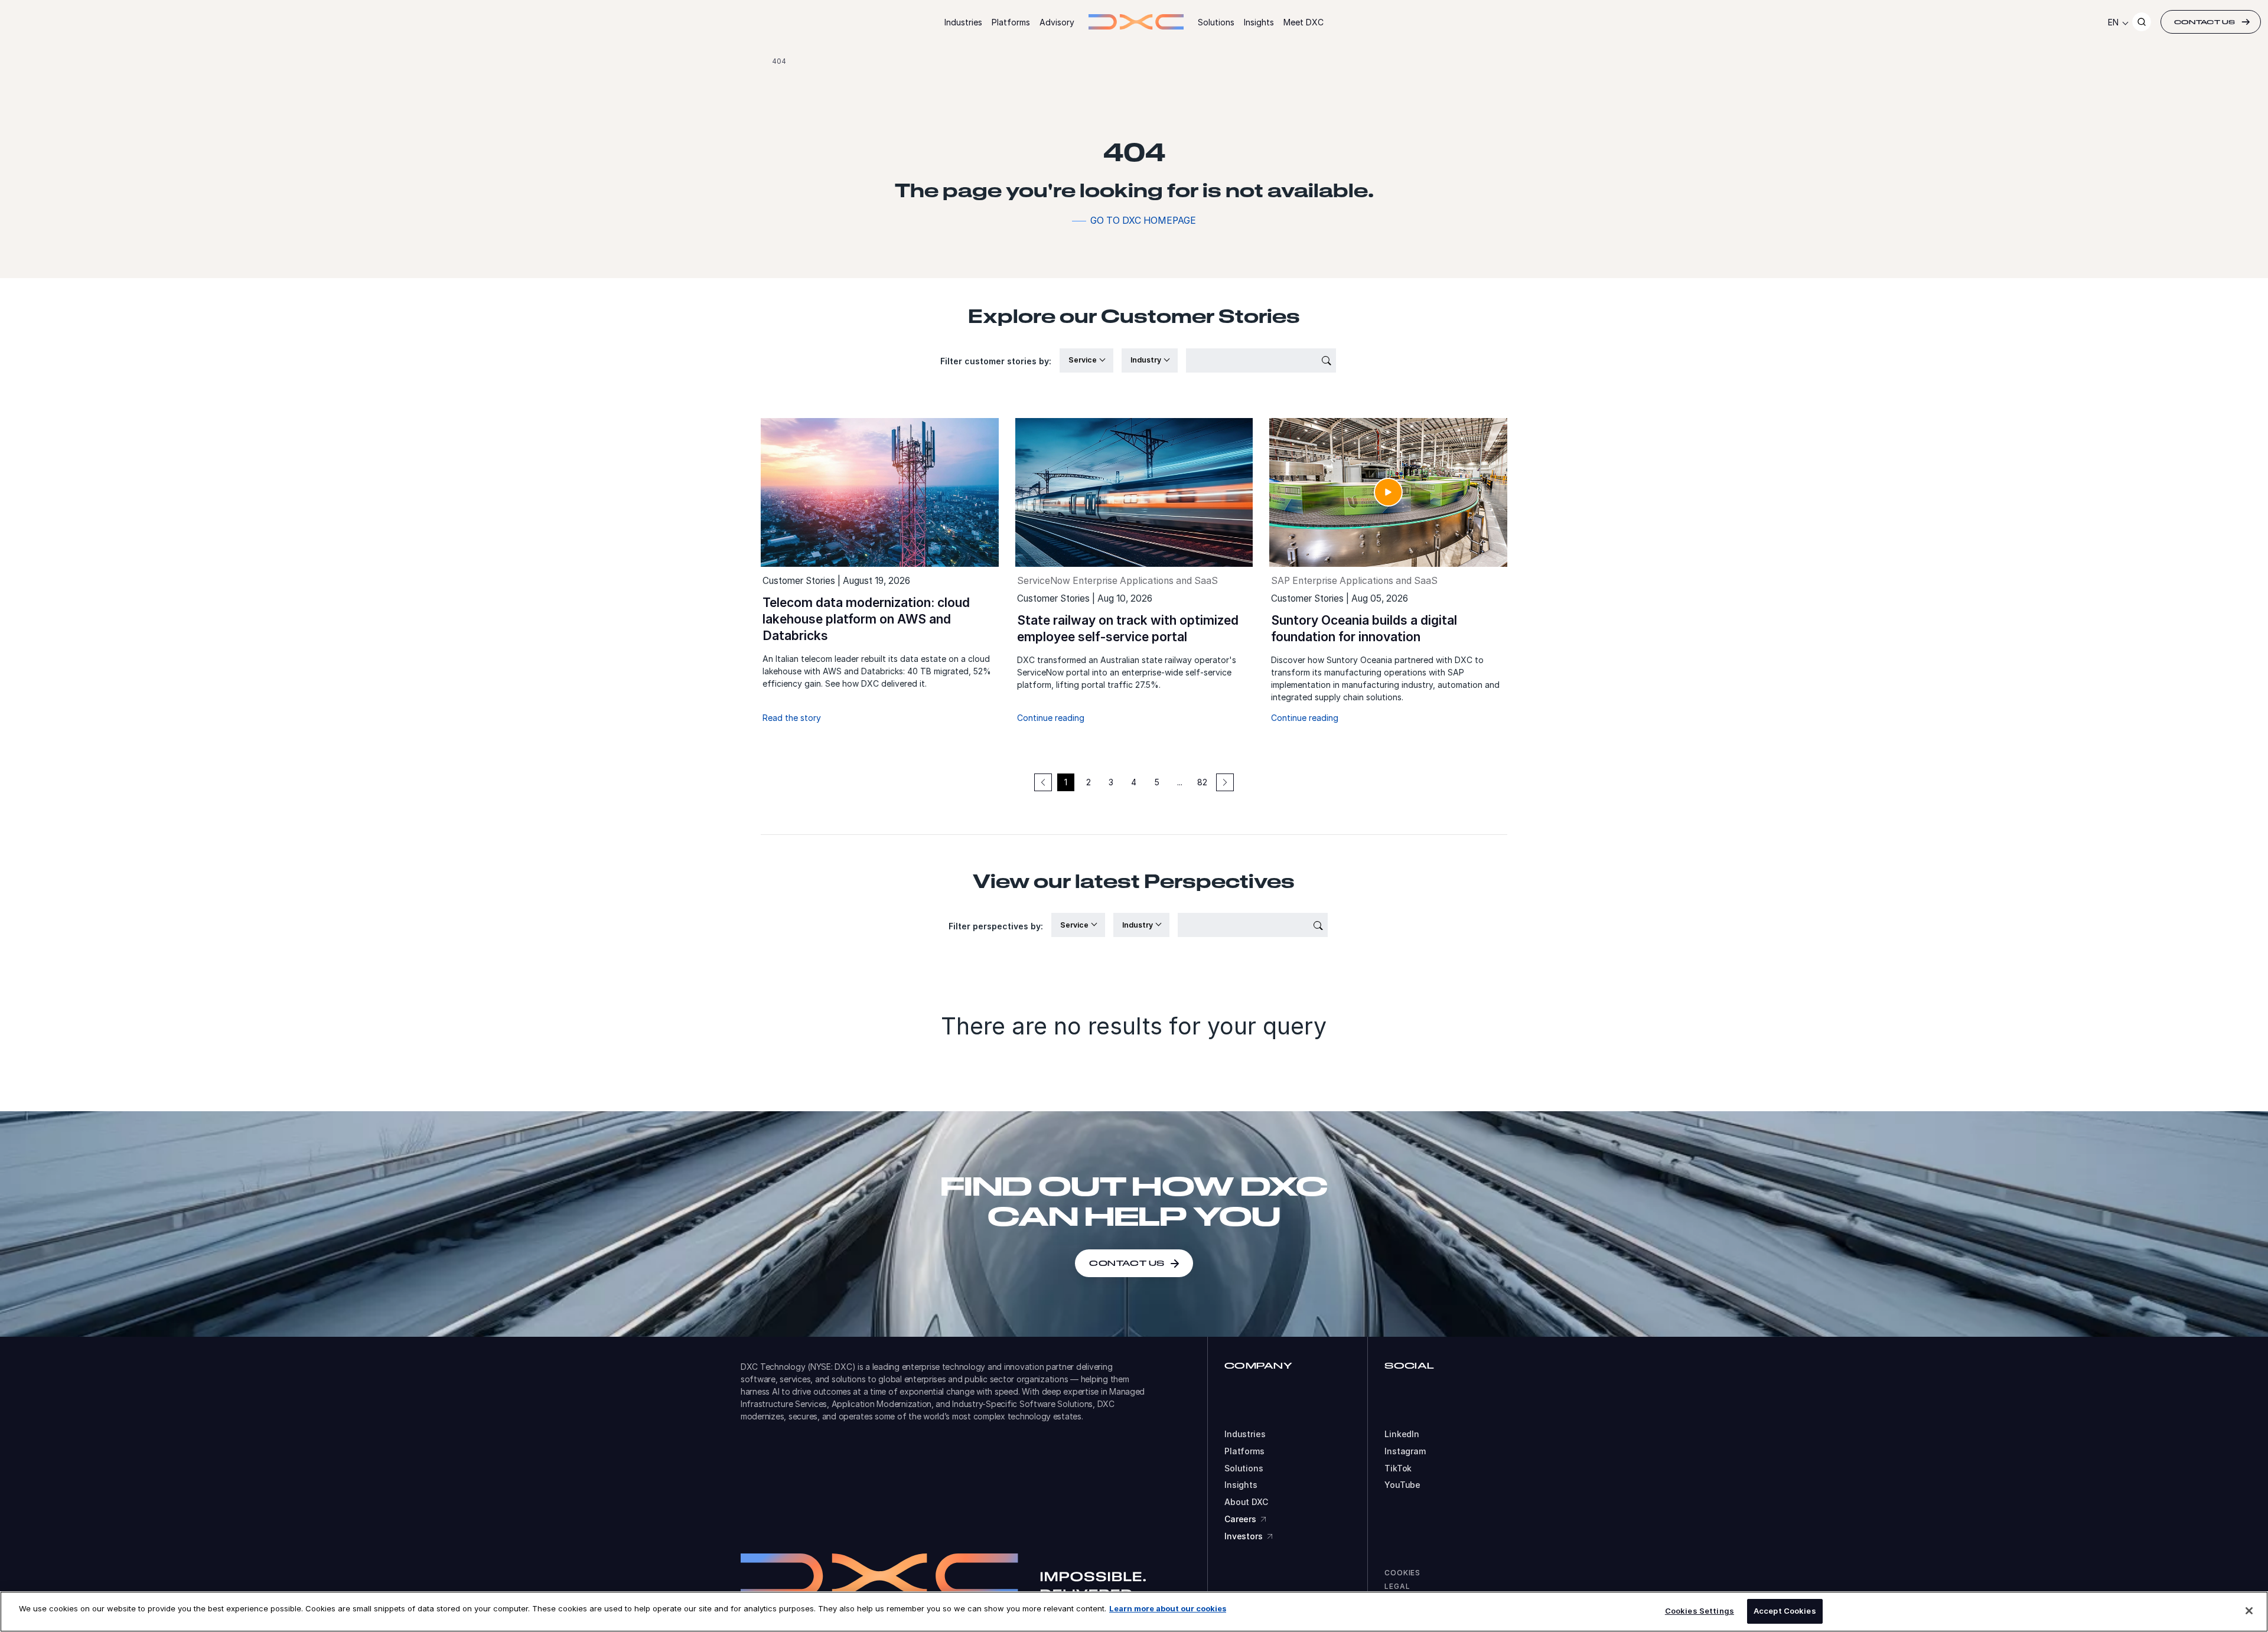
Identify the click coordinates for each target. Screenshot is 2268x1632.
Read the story (792, 718)
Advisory (1057, 22)
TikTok (1398, 1468)
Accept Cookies (1785, 1611)
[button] (1225, 782)
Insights (1259, 22)
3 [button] (1111, 782)
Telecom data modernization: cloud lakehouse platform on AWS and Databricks (866, 619)
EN (2113, 22)
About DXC (1246, 1502)
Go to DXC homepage (1143, 221)
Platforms (1011, 22)
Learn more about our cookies (1168, 1608)
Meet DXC (1304, 22)
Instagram (1405, 1451)
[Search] (2142, 22)
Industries (963, 22)
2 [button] (1089, 782)
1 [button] (1066, 782)
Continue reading (1051, 718)
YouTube (1402, 1485)
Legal (1397, 1586)
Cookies (1402, 1573)
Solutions (1216, 22)
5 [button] (1157, 782)
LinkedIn (1402, 1434)
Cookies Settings (1700, 1611)
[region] (1134, 1612)
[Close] (2249, 1611)
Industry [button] (1147, 360)
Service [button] (1084, 360)
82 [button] (1202, 782)
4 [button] (1134, 782)
